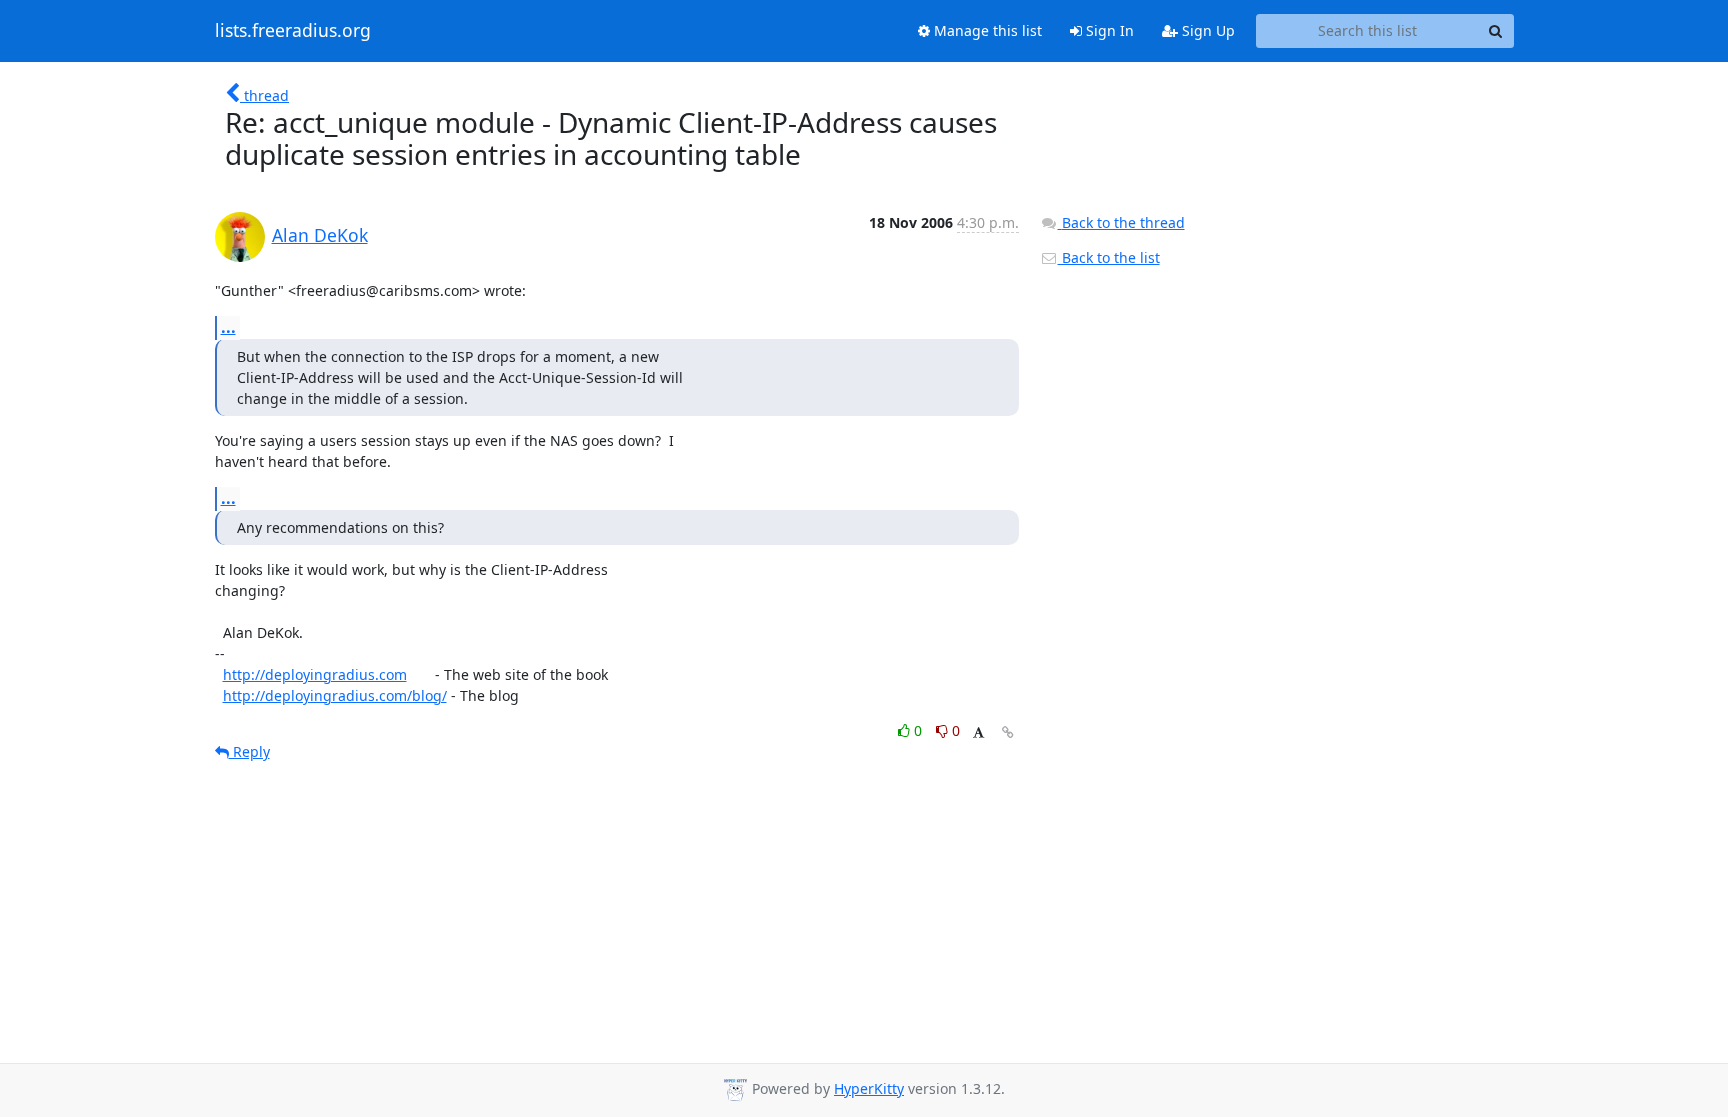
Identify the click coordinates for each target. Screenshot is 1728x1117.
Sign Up (1206, 30)
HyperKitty (869, 1088)
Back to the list (1109, 257)
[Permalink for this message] (1008, 732)
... (228, 327)
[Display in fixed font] (978, 733)
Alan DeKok (320, 235)
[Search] (1496, 31)
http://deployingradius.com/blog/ (335, 695)
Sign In (1108, 30)
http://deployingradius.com (315, 674)
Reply (249, 751)
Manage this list (986, 30)
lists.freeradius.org (293, 31)
